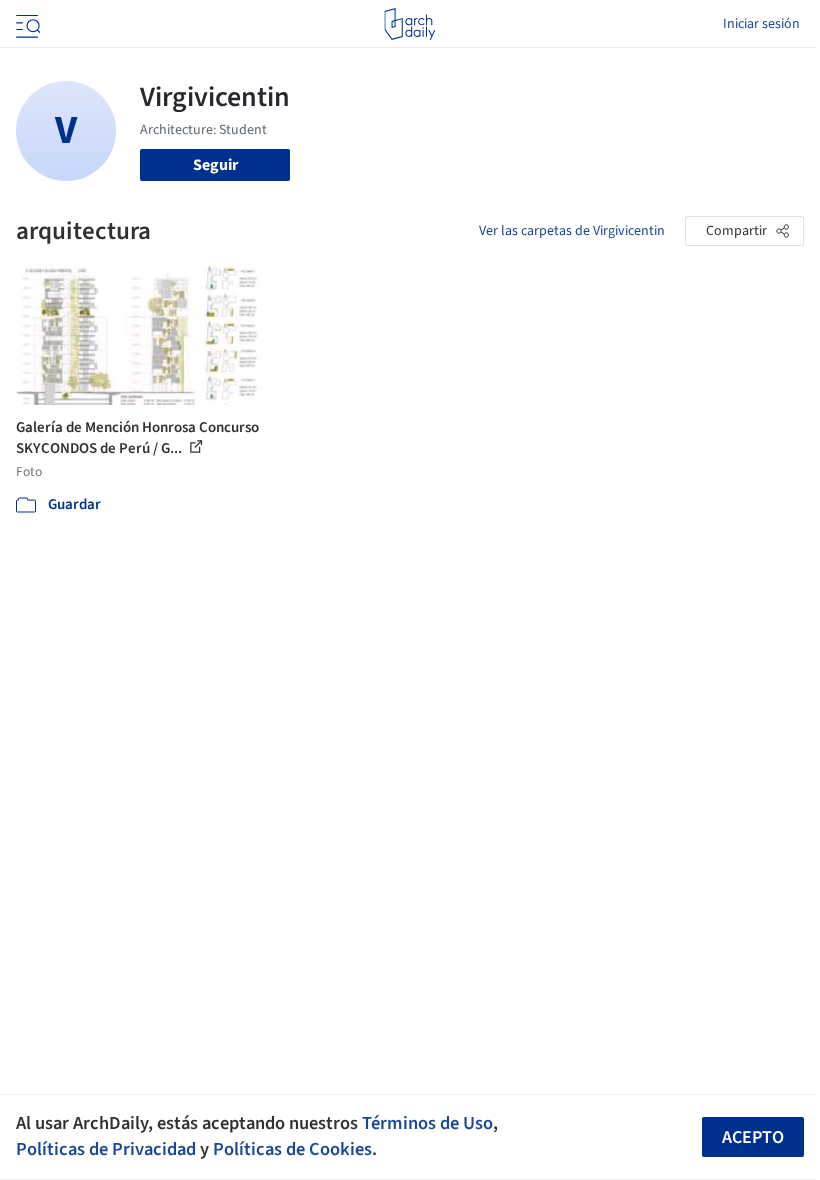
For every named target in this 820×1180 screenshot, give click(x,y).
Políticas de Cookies (292, 1149)
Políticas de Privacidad (106, 1149)
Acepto (753, 1137)
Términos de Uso (427, 1123)
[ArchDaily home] (409, 24)
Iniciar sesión (761, 24)
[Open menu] (26, 24)
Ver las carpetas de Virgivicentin (572, 231)
